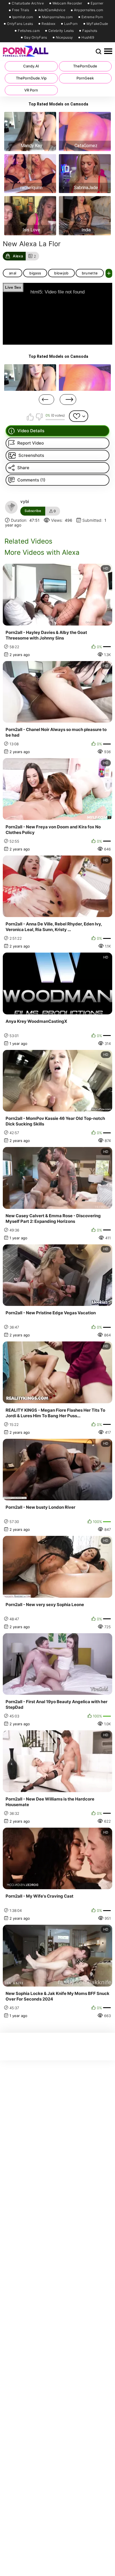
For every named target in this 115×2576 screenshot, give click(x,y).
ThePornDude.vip (31, 78)
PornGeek (85, 78)
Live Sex (13, 287)
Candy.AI (31, 66)
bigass (35, 273)
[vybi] (11, 507)
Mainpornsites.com (57, 17)
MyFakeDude (97, 24)
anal (13, 273)
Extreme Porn (92, 17)
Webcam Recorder (67, 3)
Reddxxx (48, 24)
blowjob (61, 273)
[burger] (108, 51)
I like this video (30, 417)
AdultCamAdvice (52, 10)
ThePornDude (85, 66)
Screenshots (31, 455)
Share (23, 468)
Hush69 (88, 37)
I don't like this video (39, 417)
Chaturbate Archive (28, 3)
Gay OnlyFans (36, 37)
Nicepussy (64, 37)
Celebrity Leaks (61, 31)
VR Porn (31, 90)
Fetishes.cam (29, 31)
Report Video (31, 443)
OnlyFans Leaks (20, 24)
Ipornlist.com (23, 17)
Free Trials (21, 10)
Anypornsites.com (89, 10)
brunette (90, 273)
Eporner (97, 3)
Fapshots (90, 31)
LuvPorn (71, 24)
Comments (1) (31, 480)
